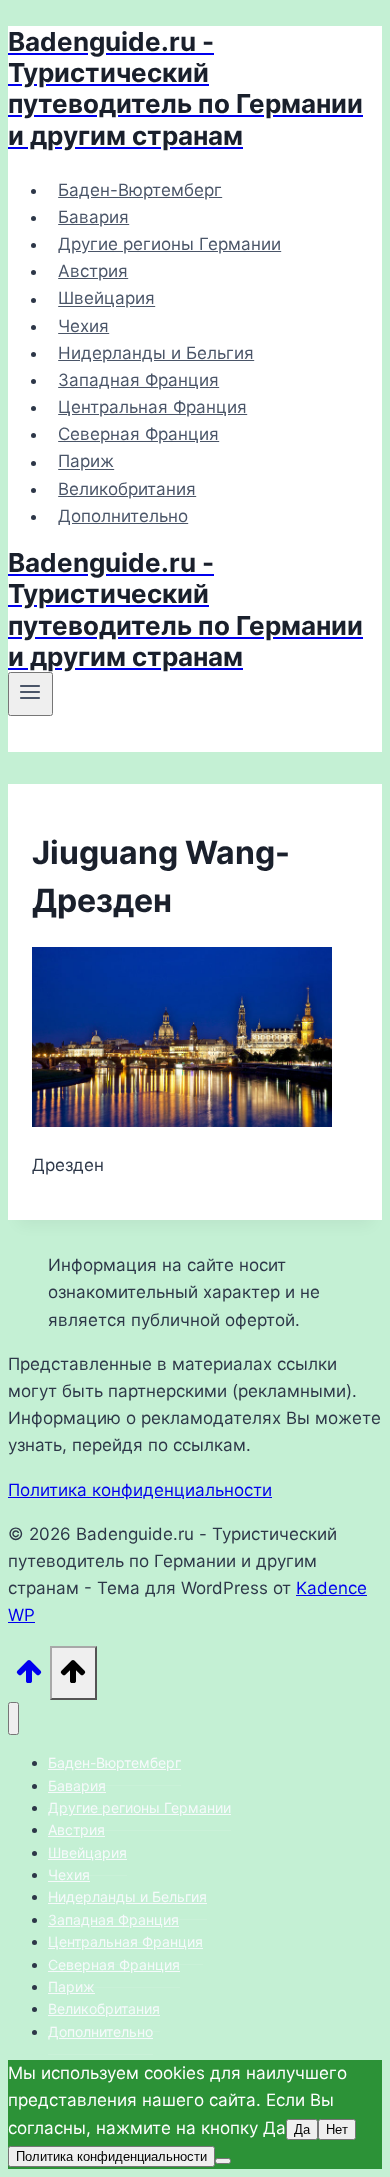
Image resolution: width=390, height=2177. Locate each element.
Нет (337, 2129)
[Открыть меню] (30, 694)
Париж (86, 462)
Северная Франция (138, 434)
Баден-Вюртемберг (140, 190)
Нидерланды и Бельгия (156, 353)
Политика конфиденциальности (140, 1490)
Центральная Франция (152, 407)
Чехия (83, 326)
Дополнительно (123, 516)
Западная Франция (138, 380)
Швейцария (106, 299)
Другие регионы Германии (169, 244)
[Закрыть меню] (13, 1718)
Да (302, 2129)
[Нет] (223, 2161)
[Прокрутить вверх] (29, 1676)
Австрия (93, 271)
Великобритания (127, 489)
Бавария (93, 217)
